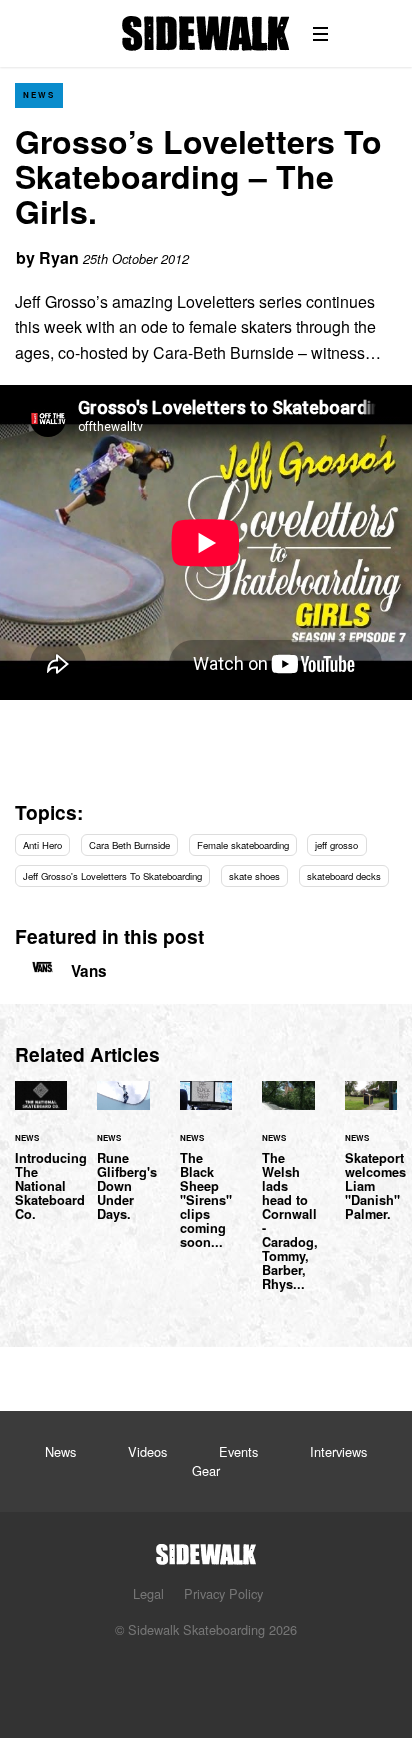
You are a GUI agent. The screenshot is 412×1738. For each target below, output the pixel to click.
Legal (148, 1593)
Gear (206, 1470)
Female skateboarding (243, 845)
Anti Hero (42, 845)
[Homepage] (206, 1548)
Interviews (338, 1451)
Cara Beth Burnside (129, 845)
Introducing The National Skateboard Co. (41, 1163)
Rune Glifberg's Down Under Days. (123, 1163)
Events (238, 1451)
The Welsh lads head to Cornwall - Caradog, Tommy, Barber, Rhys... (288, 1198)
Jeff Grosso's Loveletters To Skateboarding (112, 876)
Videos (147, 1451)
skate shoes (254, 876)
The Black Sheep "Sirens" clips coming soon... (206, 1177)
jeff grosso (336, 845)
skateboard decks (344, 876)
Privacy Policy (223, 1593)
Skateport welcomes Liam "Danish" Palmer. (371, 1163)
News (39, 94)
